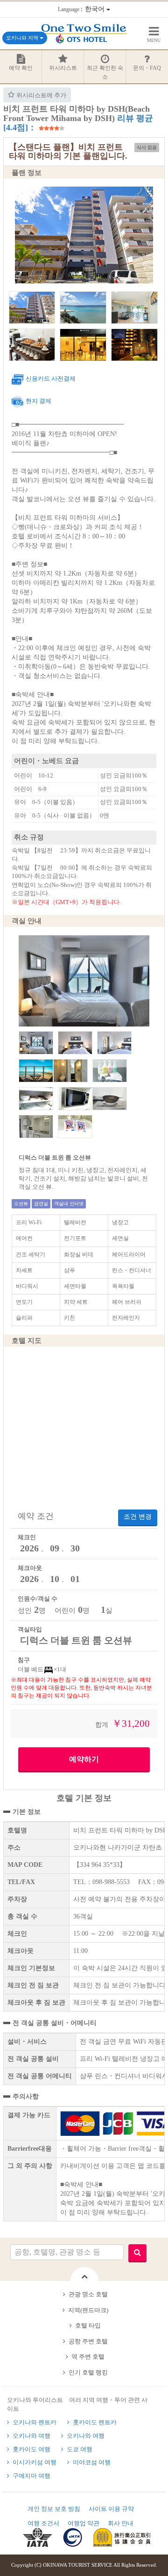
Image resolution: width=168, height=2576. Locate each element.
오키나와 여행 (31, 2436)
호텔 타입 (88, 2325)
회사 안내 (121, 2523)
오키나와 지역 (23, 38)
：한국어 (82, 9)
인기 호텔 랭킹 (88, 2372)
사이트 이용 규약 (111, 2509)
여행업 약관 (84, 2523)
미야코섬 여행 (92, 2462)
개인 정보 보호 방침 (54, 2509)
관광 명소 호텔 (88, 2294)
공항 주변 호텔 (88, 2341)
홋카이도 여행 (31, 2449)
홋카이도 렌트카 (95, 2422)
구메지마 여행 (31, 2476)
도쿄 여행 (80, 2449)
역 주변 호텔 (88, 2357)
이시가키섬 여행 (35, 2462)
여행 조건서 (43, 2523)
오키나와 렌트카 (35, 2422)
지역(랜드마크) (88, 2310)
